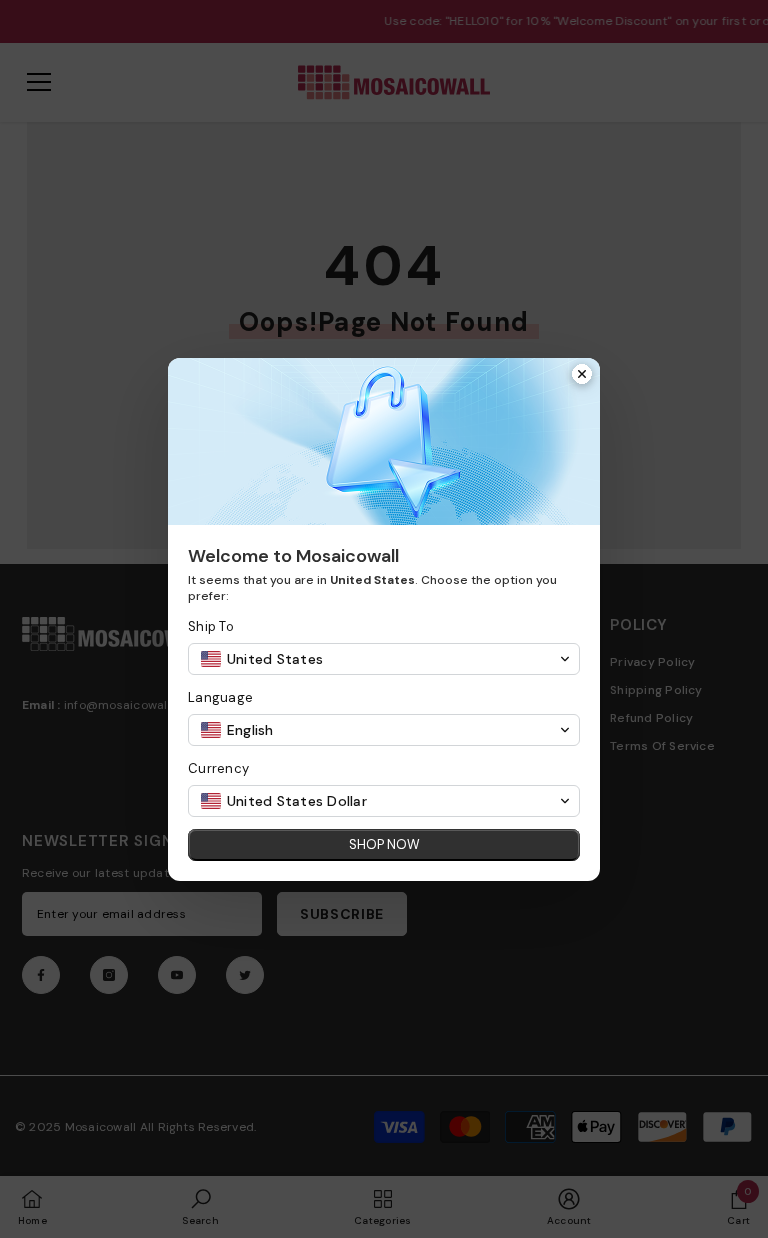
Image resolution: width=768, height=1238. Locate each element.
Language (220, 697)
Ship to (211, 626)
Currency (218, 768)
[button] (384, 659)
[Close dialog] (582, 376)
